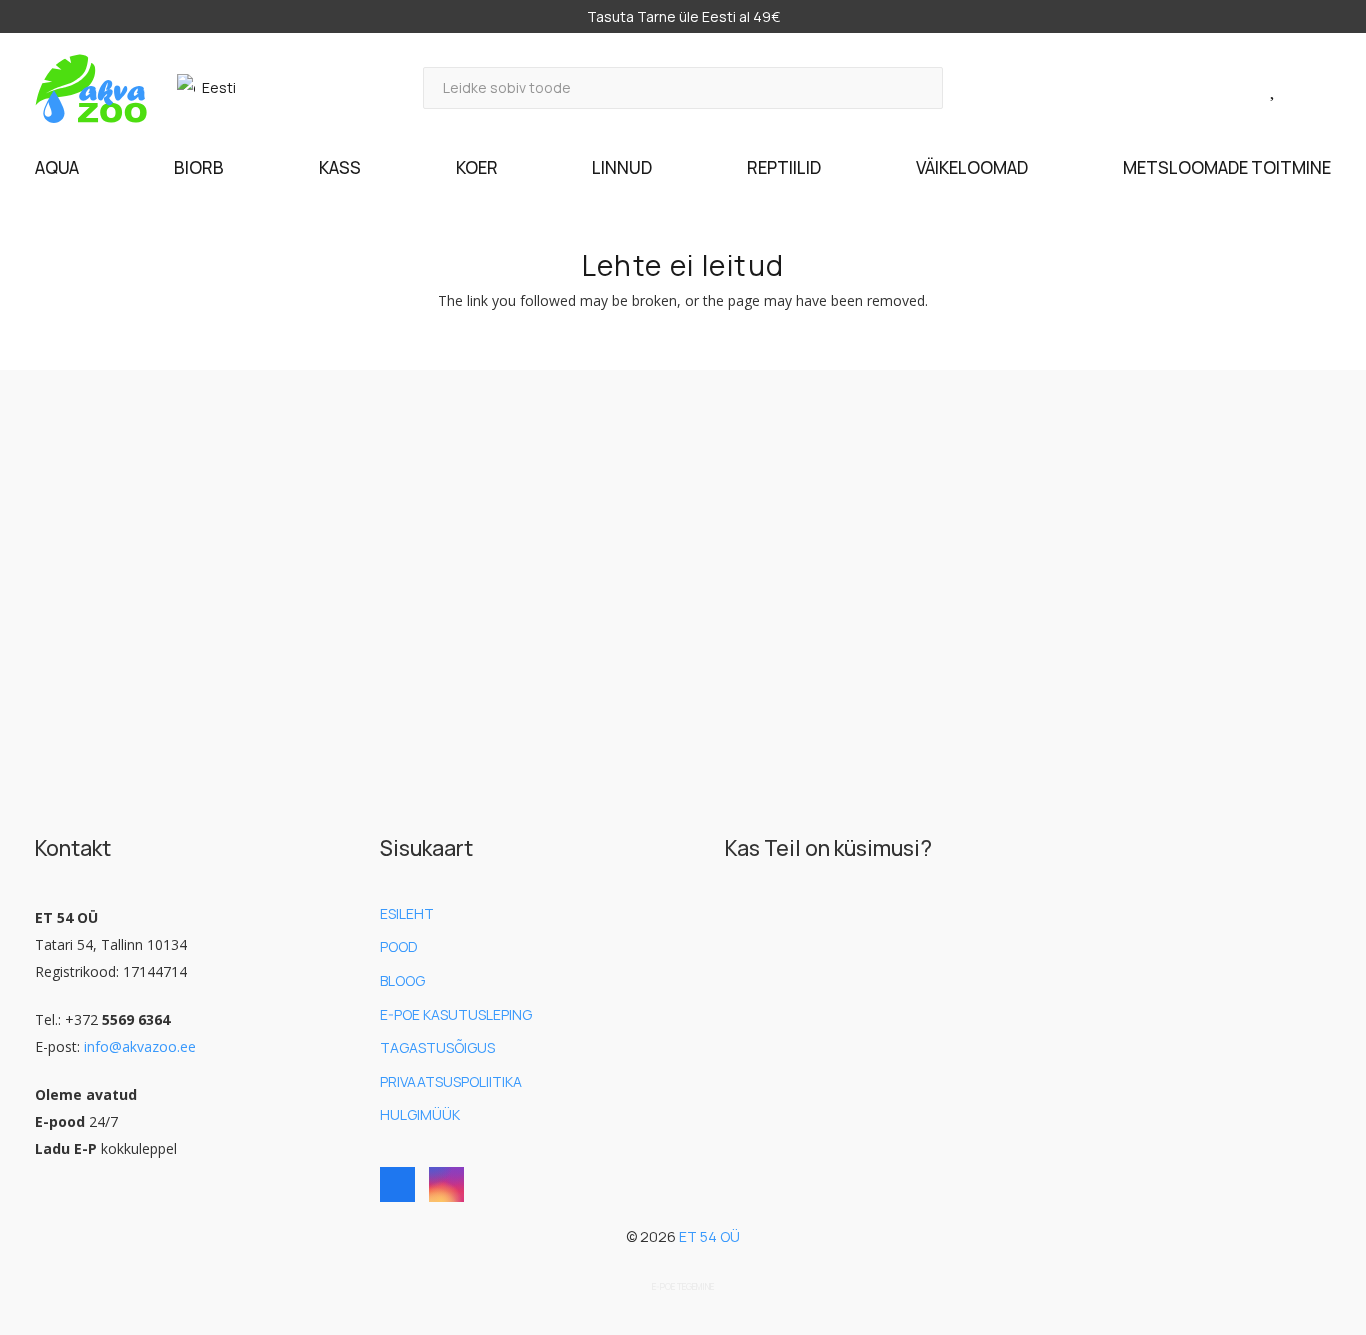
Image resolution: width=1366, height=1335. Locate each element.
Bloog (402, 980)
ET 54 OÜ (709, 1236)
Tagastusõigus (437, 1047)
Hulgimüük (420, 1114)
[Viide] (1251, 87)
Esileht (407, 913)
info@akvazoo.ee (140, 1046)
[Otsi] (922, 87)
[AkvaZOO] (91, 88)
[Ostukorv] (1304, 88)
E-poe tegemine (683, 1287)
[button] (215, 88)
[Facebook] (397, 1184)
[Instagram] (446, 1184)
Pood (399, 946)
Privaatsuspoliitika (451, 1081)
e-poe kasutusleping (456, 1014)
